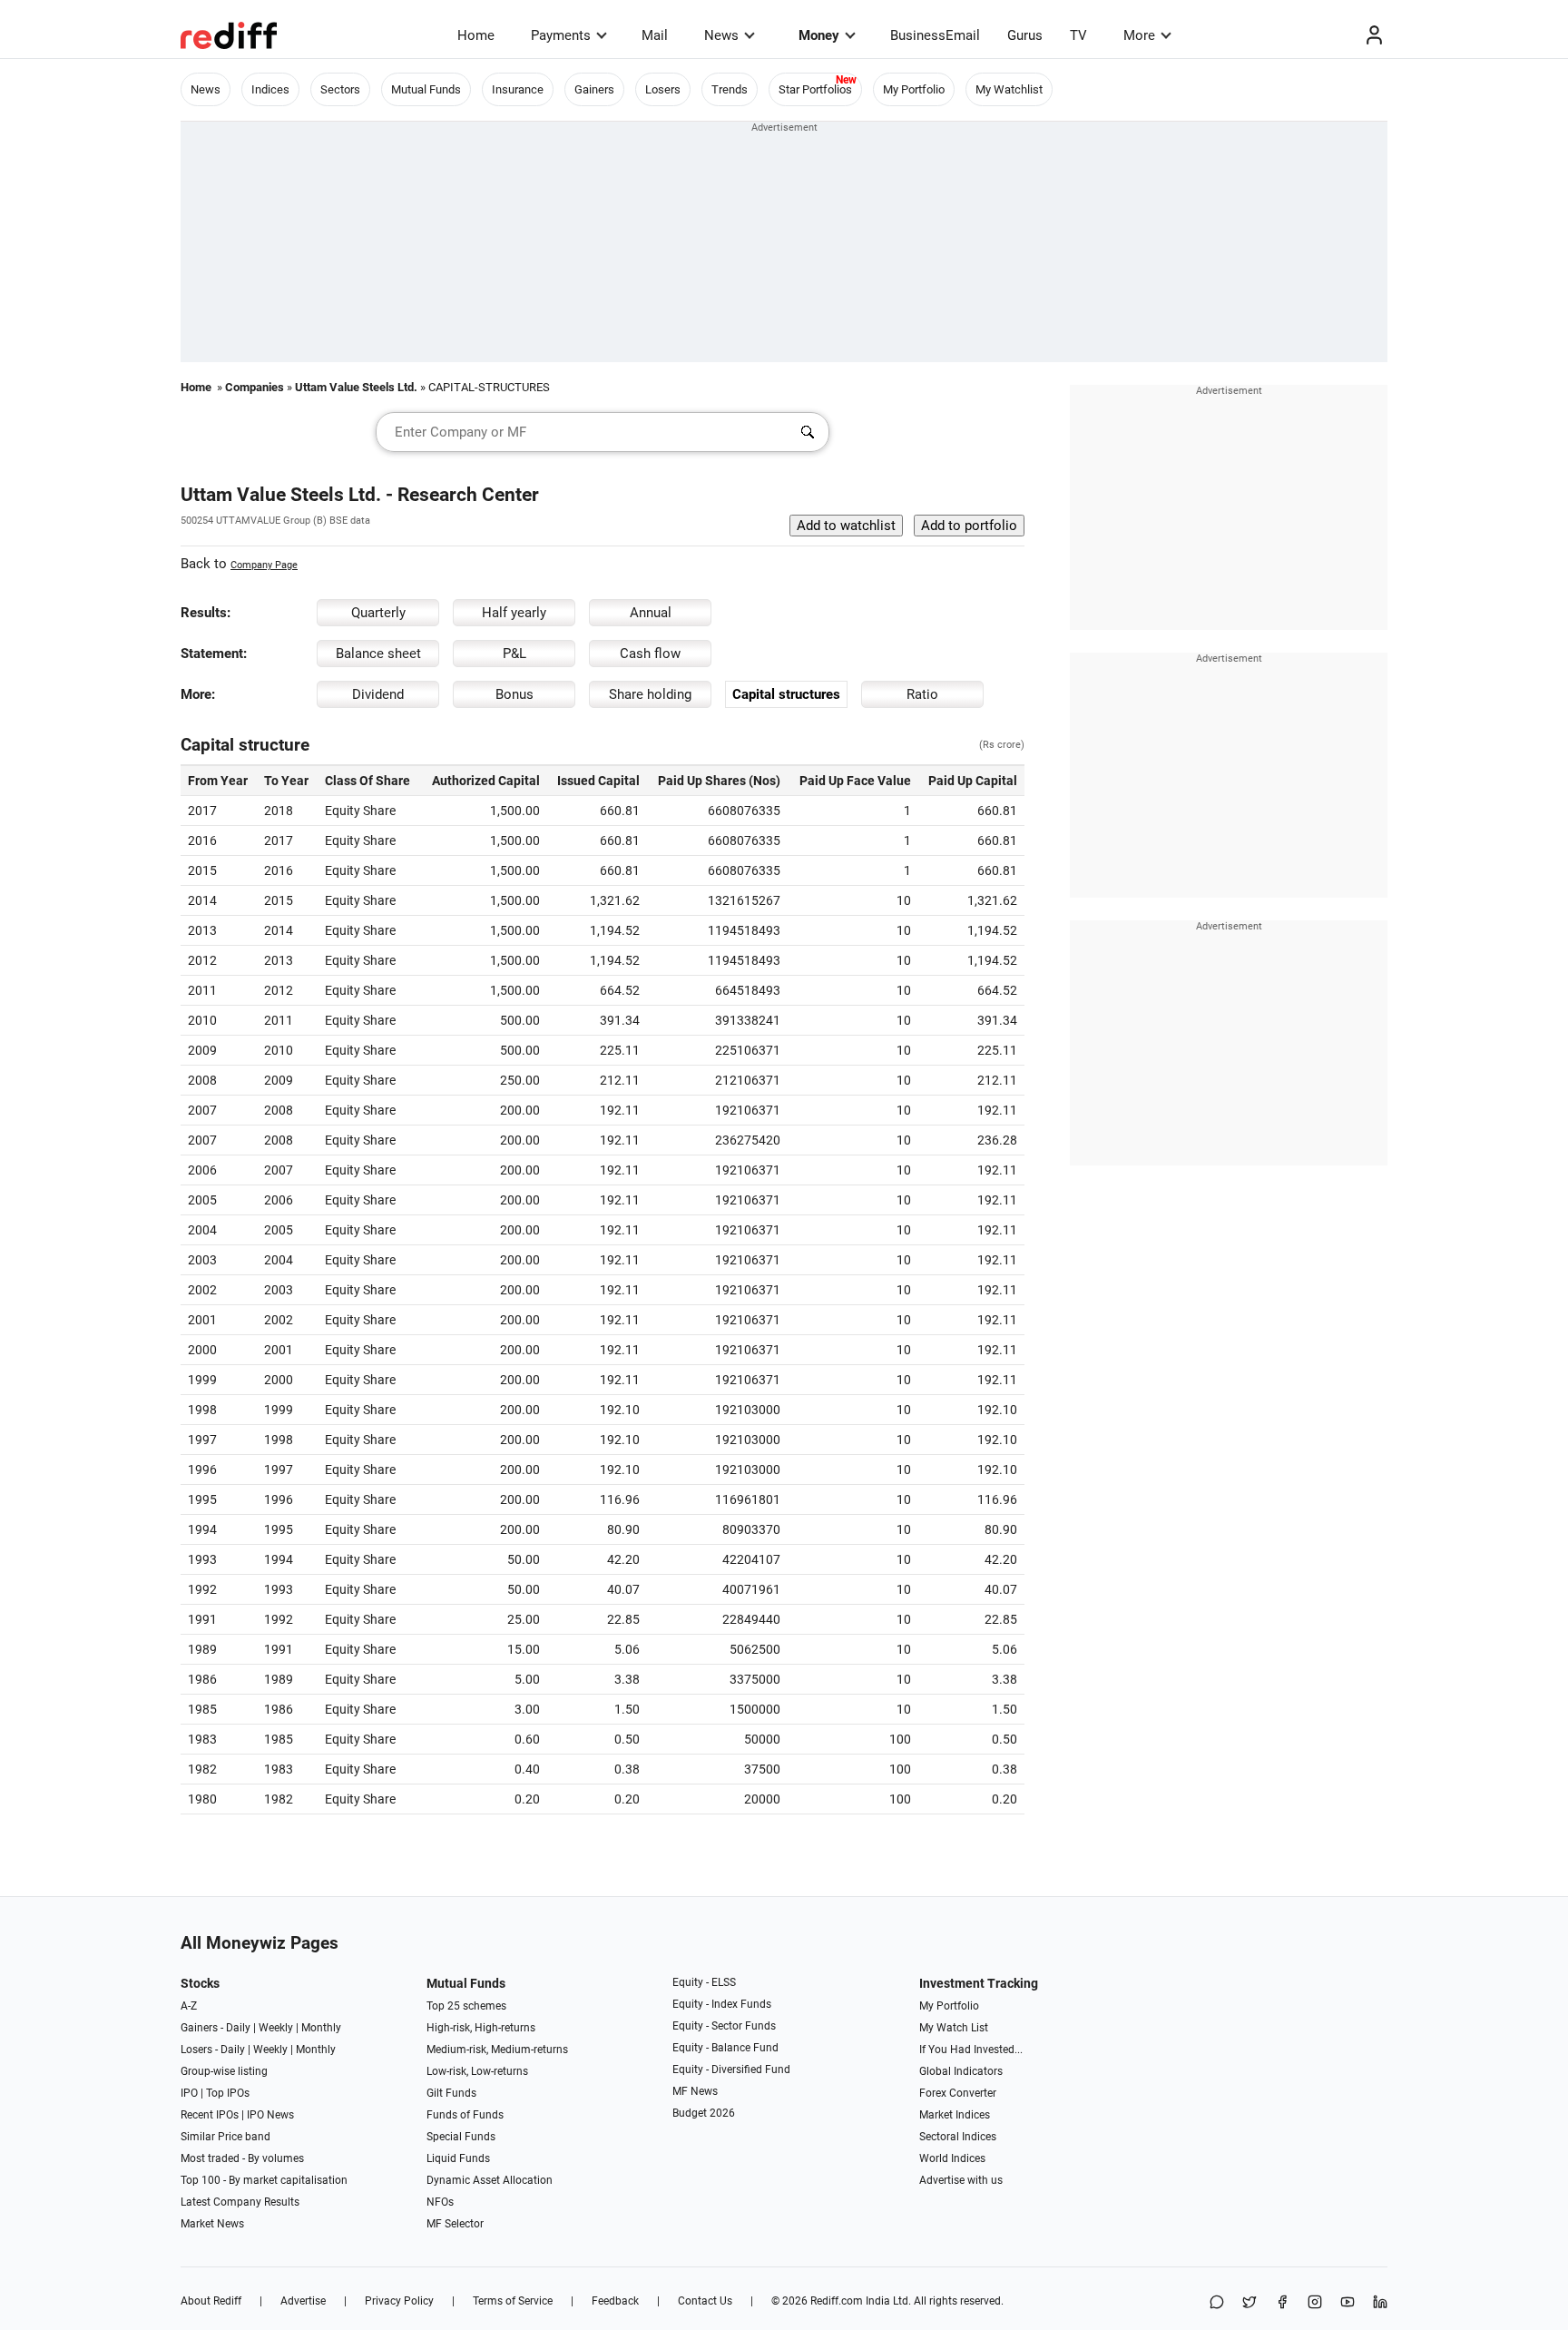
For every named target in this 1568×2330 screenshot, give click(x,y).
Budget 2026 (704, 2113)
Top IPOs (228, 2093)
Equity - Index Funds (722, 2004)
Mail (655, 35)
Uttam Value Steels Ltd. (356, 387)
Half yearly (514, 613)
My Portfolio (914, 89)
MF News (695, 2091)
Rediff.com (837, 2301)
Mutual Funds (426, 89)
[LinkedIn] (1380, 2303)
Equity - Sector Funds (724, 2026)
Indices (270, 89)
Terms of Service (513, 2301)
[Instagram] (1315, 2303)
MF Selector (455, 2224)
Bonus (514, 694)
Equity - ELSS (704, 1982)
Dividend (378, 694)
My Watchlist (1009, 89)
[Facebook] (1282, 2303)
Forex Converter (958, 2093)
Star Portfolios (815, 89)
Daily (238, 2028)
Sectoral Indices (958, 2137)
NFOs (440, 2202)
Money (819, 35)
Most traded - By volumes (242, 2158)
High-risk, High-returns (481, 2028)
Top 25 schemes (466, 2006)
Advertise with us (961, 2180)
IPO (189, 2093)
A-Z (189, 2006)
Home (476, 35)
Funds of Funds (465, 2115)
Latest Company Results (240, 2202)
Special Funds (461, 2137)
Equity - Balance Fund (725, 2048)
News (721, 35)
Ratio (922, 694)
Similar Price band (225, 2137)
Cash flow (650, 654)
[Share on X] (1249, 2303)
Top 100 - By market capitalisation (264, 2180)
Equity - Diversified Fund (731, 2069)
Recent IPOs (210, 2115)
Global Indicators (961, 2071)
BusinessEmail (935, 35)
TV (1078, 35)
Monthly (321, 2028)
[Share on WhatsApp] (1217, 2303)
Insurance (518, 89)
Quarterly (378, 613)
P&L (514, 654)
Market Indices (955, 2115)
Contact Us (705, 2301)
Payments (561, 35)
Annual (651, 613)
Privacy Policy (399, 2301)
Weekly (276, 2028)
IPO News (270, 2115)
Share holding (650, 694)
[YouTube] (1347, 2303)
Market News (212, 2224)
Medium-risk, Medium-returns (497, 2050)
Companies (255, 387)
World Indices (952, 2158)
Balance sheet (378, 654)
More (1139, 35)
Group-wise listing (224, 2071)
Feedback (615, 2301)
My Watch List (954, 2028)
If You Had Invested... (971, 2050)
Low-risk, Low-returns (477, 2071)
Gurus (1025, 35)
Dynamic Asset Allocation (490, 2180)
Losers (663, 89)
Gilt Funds (451, 2093)
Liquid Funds (458, 2158)
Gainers (594, 89)
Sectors (340, 89)
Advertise (303, 2301)
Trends (730, 89)
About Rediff (211, 2301)
